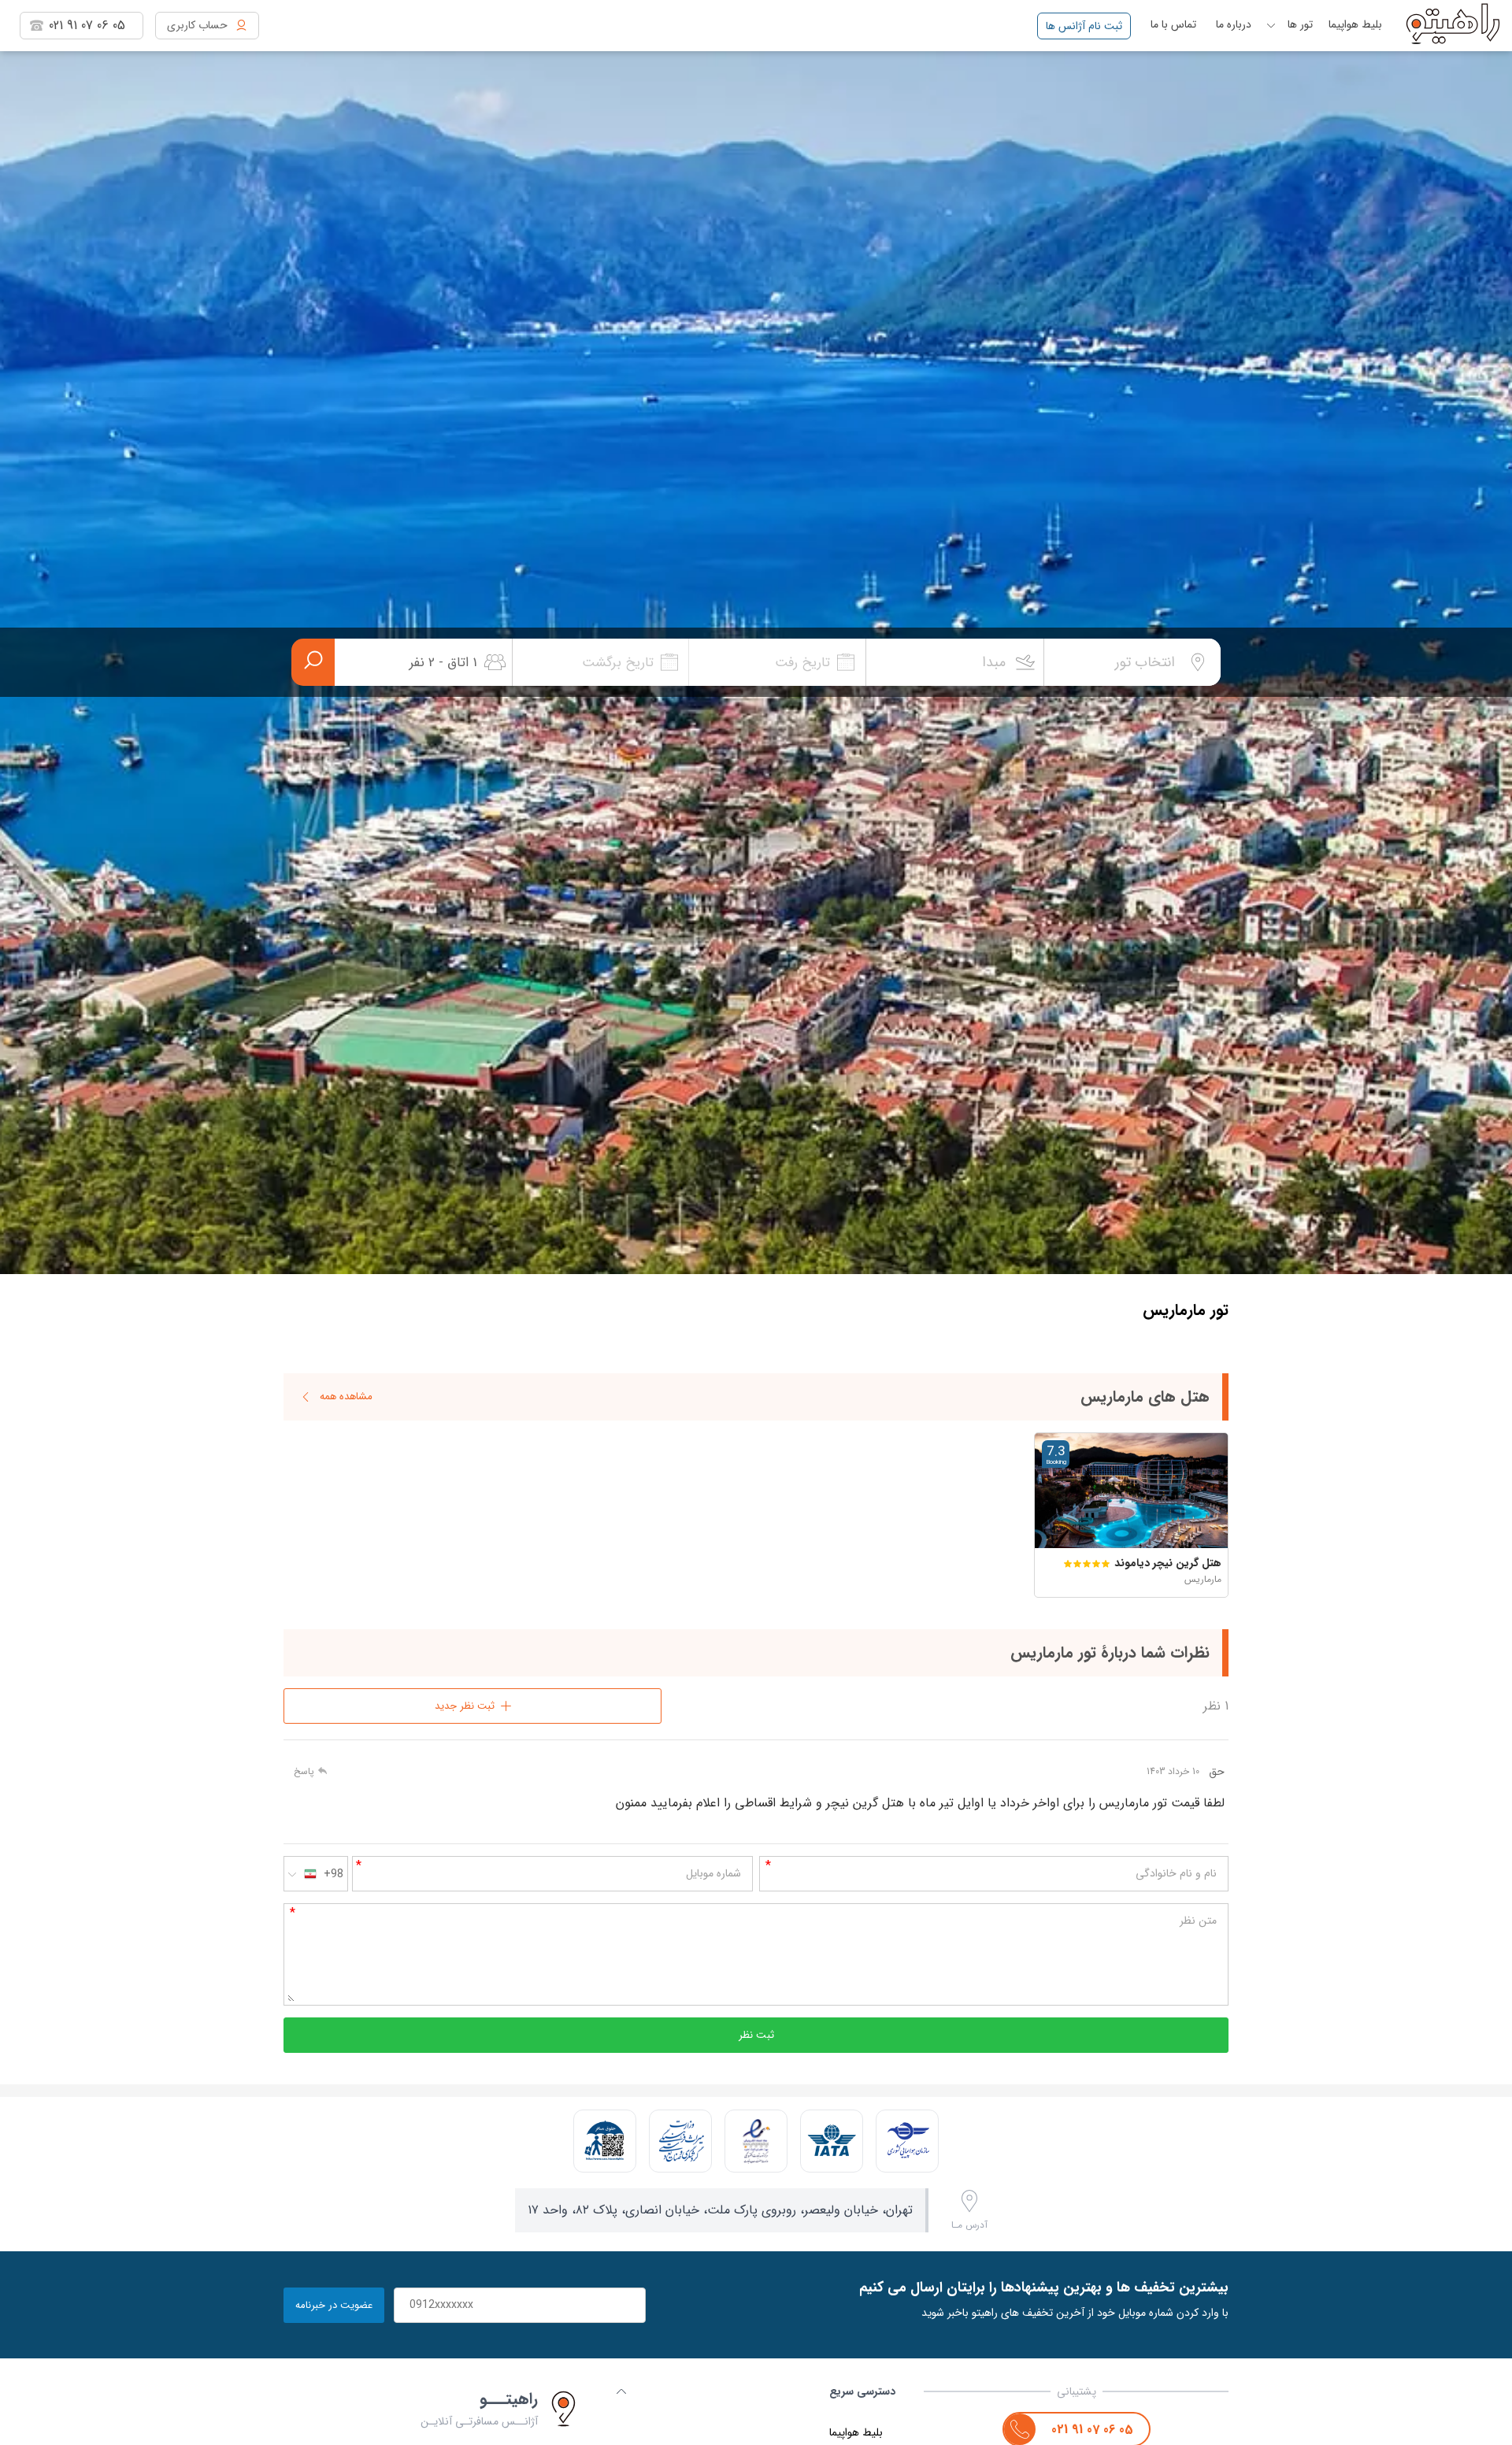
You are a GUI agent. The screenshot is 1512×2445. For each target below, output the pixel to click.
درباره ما (1234, 24)
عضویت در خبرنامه (334, 2305)
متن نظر (1198, 1921)
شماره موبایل (713, 1873)
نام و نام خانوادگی (1176, 1873)
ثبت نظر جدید (465, 1706)
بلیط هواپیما (1355, 24)
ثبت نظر (756, 2035)
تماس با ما (1173, 24)
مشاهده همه (346, 1397)
